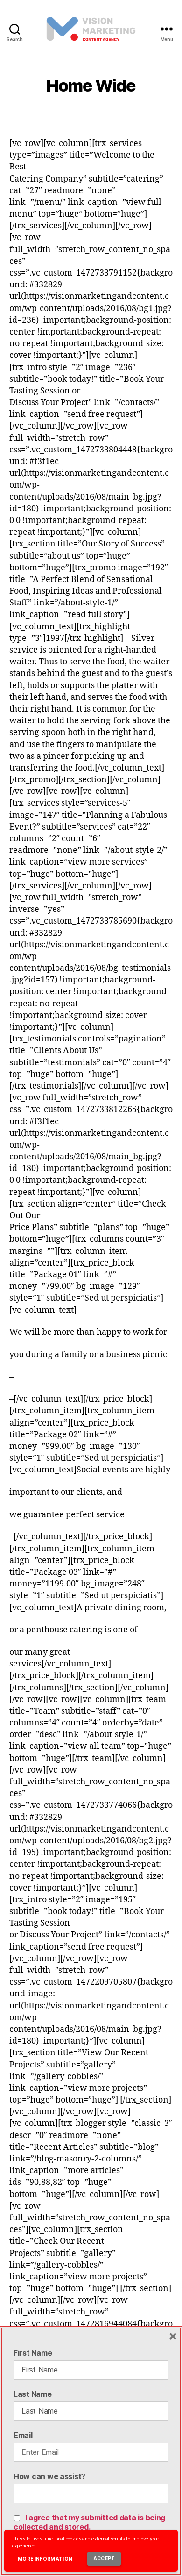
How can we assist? (49, 2476)
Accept (104, 2558)
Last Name (33, 2394)
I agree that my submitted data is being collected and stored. (89, 2522)
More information (45, 2559)
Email (23, 2435)
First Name (33, 2353)
